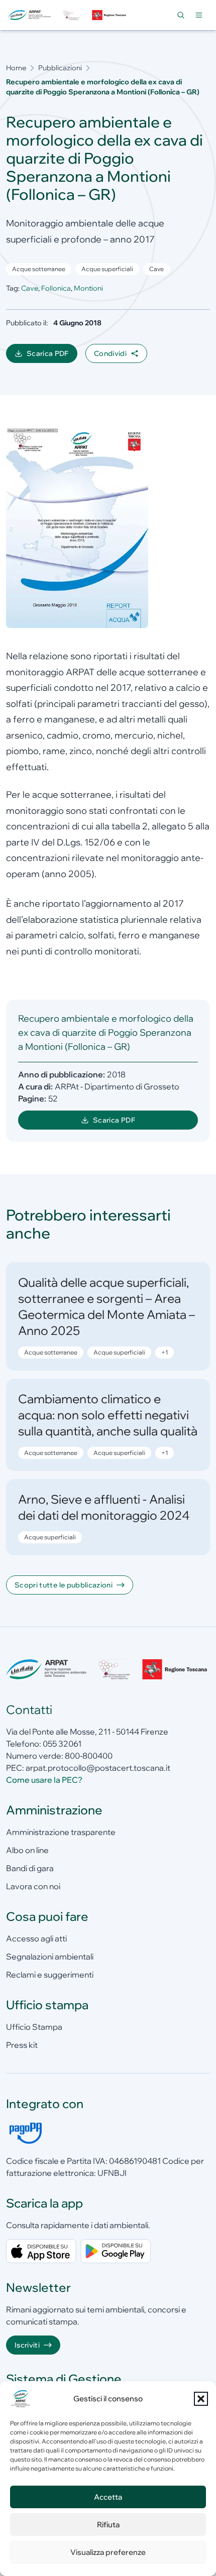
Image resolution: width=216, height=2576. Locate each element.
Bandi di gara (30, 1868)
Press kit (22, 2045)
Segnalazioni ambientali (50, 1956)
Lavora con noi (33, 1886)
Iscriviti (27, 2345)
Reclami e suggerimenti (50, 1975)
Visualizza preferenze (108, 2552)
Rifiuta (108, 2525)
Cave (156, 269)
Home (16, 68)
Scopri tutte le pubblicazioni (64, 1585)
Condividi (110, 353)
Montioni (88, 288)
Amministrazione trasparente (61, 1832)
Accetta (108, 2497)
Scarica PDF (52, 356)
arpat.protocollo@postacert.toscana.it (98, 1768)
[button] (201, 2399)
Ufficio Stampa (34, 2027)
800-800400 (89, 1756)
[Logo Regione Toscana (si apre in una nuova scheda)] (110, 15)
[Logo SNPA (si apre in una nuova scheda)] (71, 15)
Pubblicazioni (60, 68)
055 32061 (62, 1744)
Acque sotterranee (39, 269)
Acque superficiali (107, 269)
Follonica (56, 288)
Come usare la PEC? (44, 1780)
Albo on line (27, 1850)
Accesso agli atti (36, 1938)
